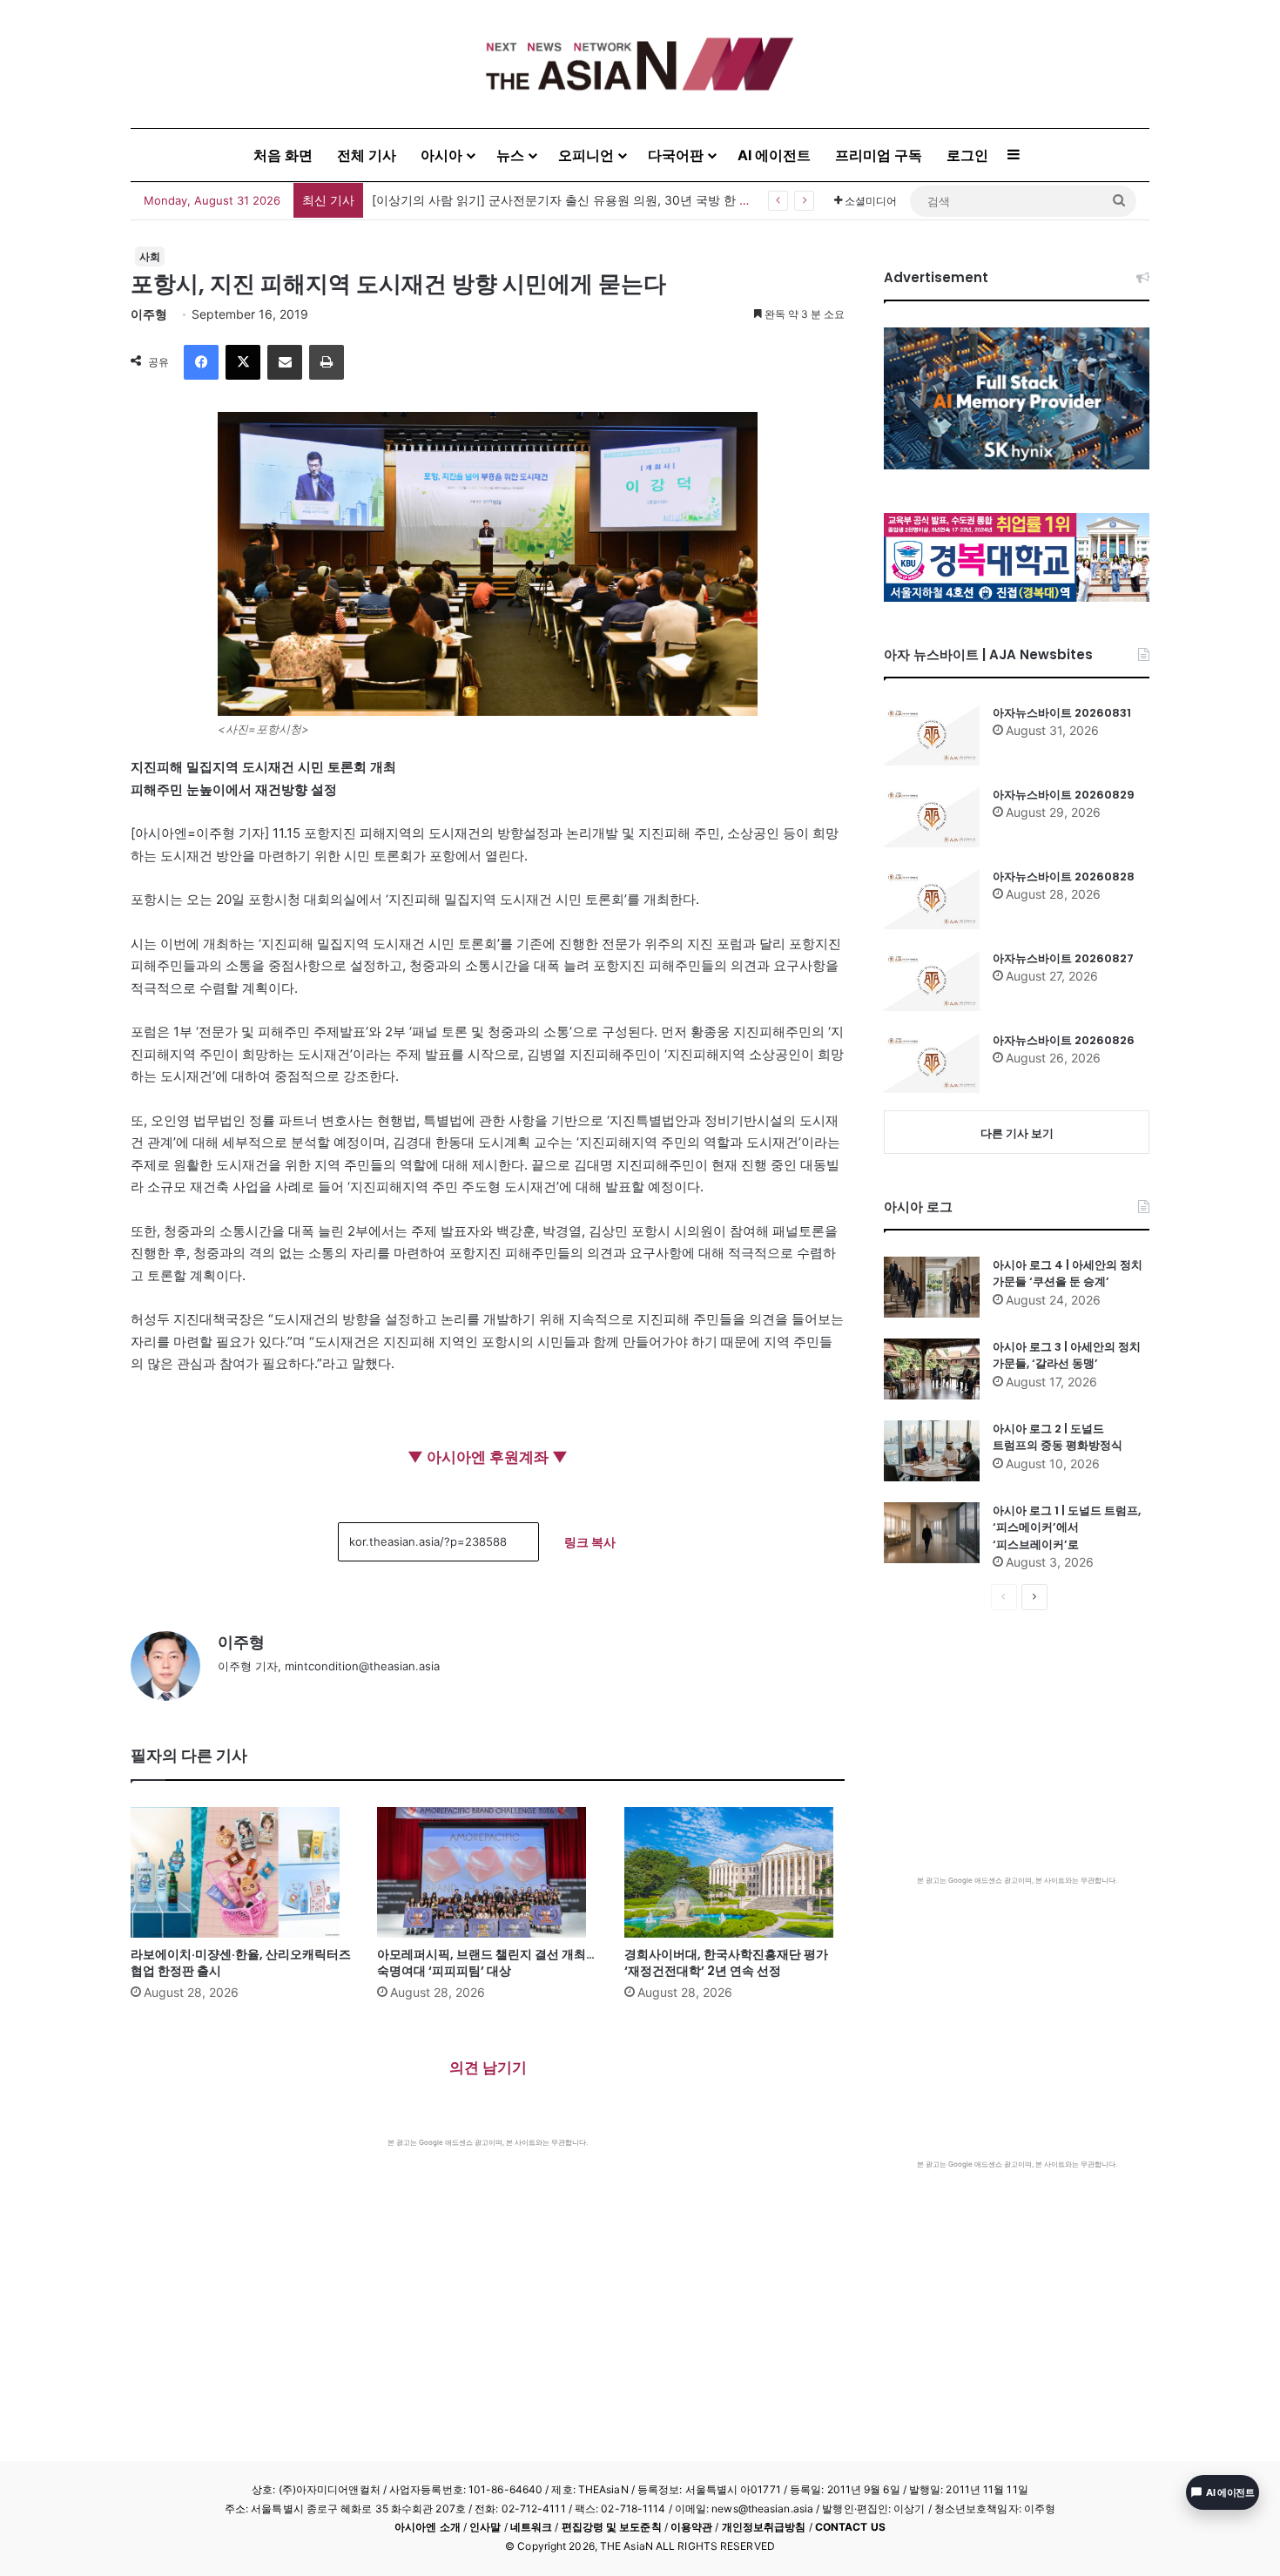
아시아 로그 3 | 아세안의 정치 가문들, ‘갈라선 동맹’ (1067, 1355)
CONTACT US (850, 2527)
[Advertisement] (488, 2278)
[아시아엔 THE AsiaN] (640, 64)
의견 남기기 (488, 2067)
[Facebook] (201, 362)
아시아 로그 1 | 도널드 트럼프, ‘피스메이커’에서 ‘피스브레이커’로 (1067, 1527)
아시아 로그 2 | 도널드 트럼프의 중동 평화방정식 (1058, 1437)
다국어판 (676, 155)
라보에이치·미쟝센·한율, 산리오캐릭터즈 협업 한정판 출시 (241, 1962)
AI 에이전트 (774, 155)
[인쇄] (327, 362)
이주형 (149, 314)
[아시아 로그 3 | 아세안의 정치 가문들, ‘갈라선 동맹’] (932, 1369)
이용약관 (691, 2527)
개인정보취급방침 (764, 2527)
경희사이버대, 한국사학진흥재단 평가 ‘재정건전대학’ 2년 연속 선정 (726, 1962)
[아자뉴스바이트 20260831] (932, 735)
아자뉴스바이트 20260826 (1064, 1040)
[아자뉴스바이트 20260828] (932, 899)
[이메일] (285, 362)
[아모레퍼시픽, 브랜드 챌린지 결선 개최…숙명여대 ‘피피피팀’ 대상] (487, 1872)
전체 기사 (367, 155)
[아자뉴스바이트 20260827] (932, 981)
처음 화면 (283, 155)
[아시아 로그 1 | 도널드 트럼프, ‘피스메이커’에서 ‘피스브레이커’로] (932, 1533)
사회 (150, 256)
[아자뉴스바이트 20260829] (932, 817)
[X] (243, 362)
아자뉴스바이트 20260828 (1064, 877)
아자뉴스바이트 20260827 (1063, 958)
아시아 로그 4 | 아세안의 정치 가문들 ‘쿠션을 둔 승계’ (1068, 1274)
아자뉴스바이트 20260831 (1062, 713)
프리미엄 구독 (879, 155)
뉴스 (510, 155)
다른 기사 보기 (1017, 1133)
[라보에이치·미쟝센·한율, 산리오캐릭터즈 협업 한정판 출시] (241, 1872)
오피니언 (586, 155)
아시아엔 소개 (428, 2527)
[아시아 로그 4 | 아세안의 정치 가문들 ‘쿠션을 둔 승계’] (932, 1287)
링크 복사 (590, 1542)
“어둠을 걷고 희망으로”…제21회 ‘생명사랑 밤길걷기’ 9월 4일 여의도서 (563, 200)
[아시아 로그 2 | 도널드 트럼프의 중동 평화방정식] (932, 1451)
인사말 (485, 2527)
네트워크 (531, 2527)
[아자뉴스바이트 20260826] (932, 1062)
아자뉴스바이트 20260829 (1064, 795)
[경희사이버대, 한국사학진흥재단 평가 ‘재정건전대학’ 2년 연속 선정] (734, 1872)
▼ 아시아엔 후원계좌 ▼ (488, 1457)
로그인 (967, 155)
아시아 (441, 155)
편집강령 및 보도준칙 (612, 2527)
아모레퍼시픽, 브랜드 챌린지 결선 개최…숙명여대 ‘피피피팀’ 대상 (486, 1962)
